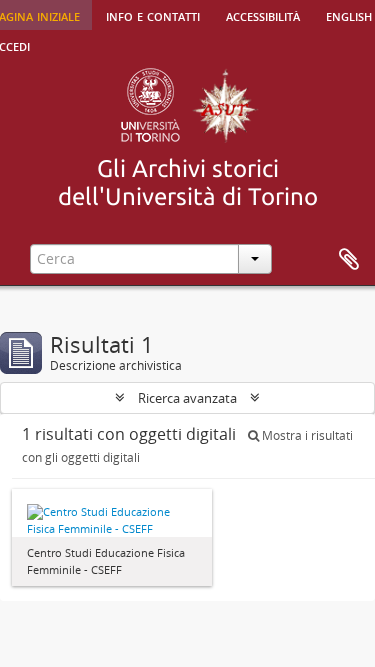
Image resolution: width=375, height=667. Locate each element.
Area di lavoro (349, 260)
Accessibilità (263, 15)
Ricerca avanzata (187, 398)
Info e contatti (153, 15)
